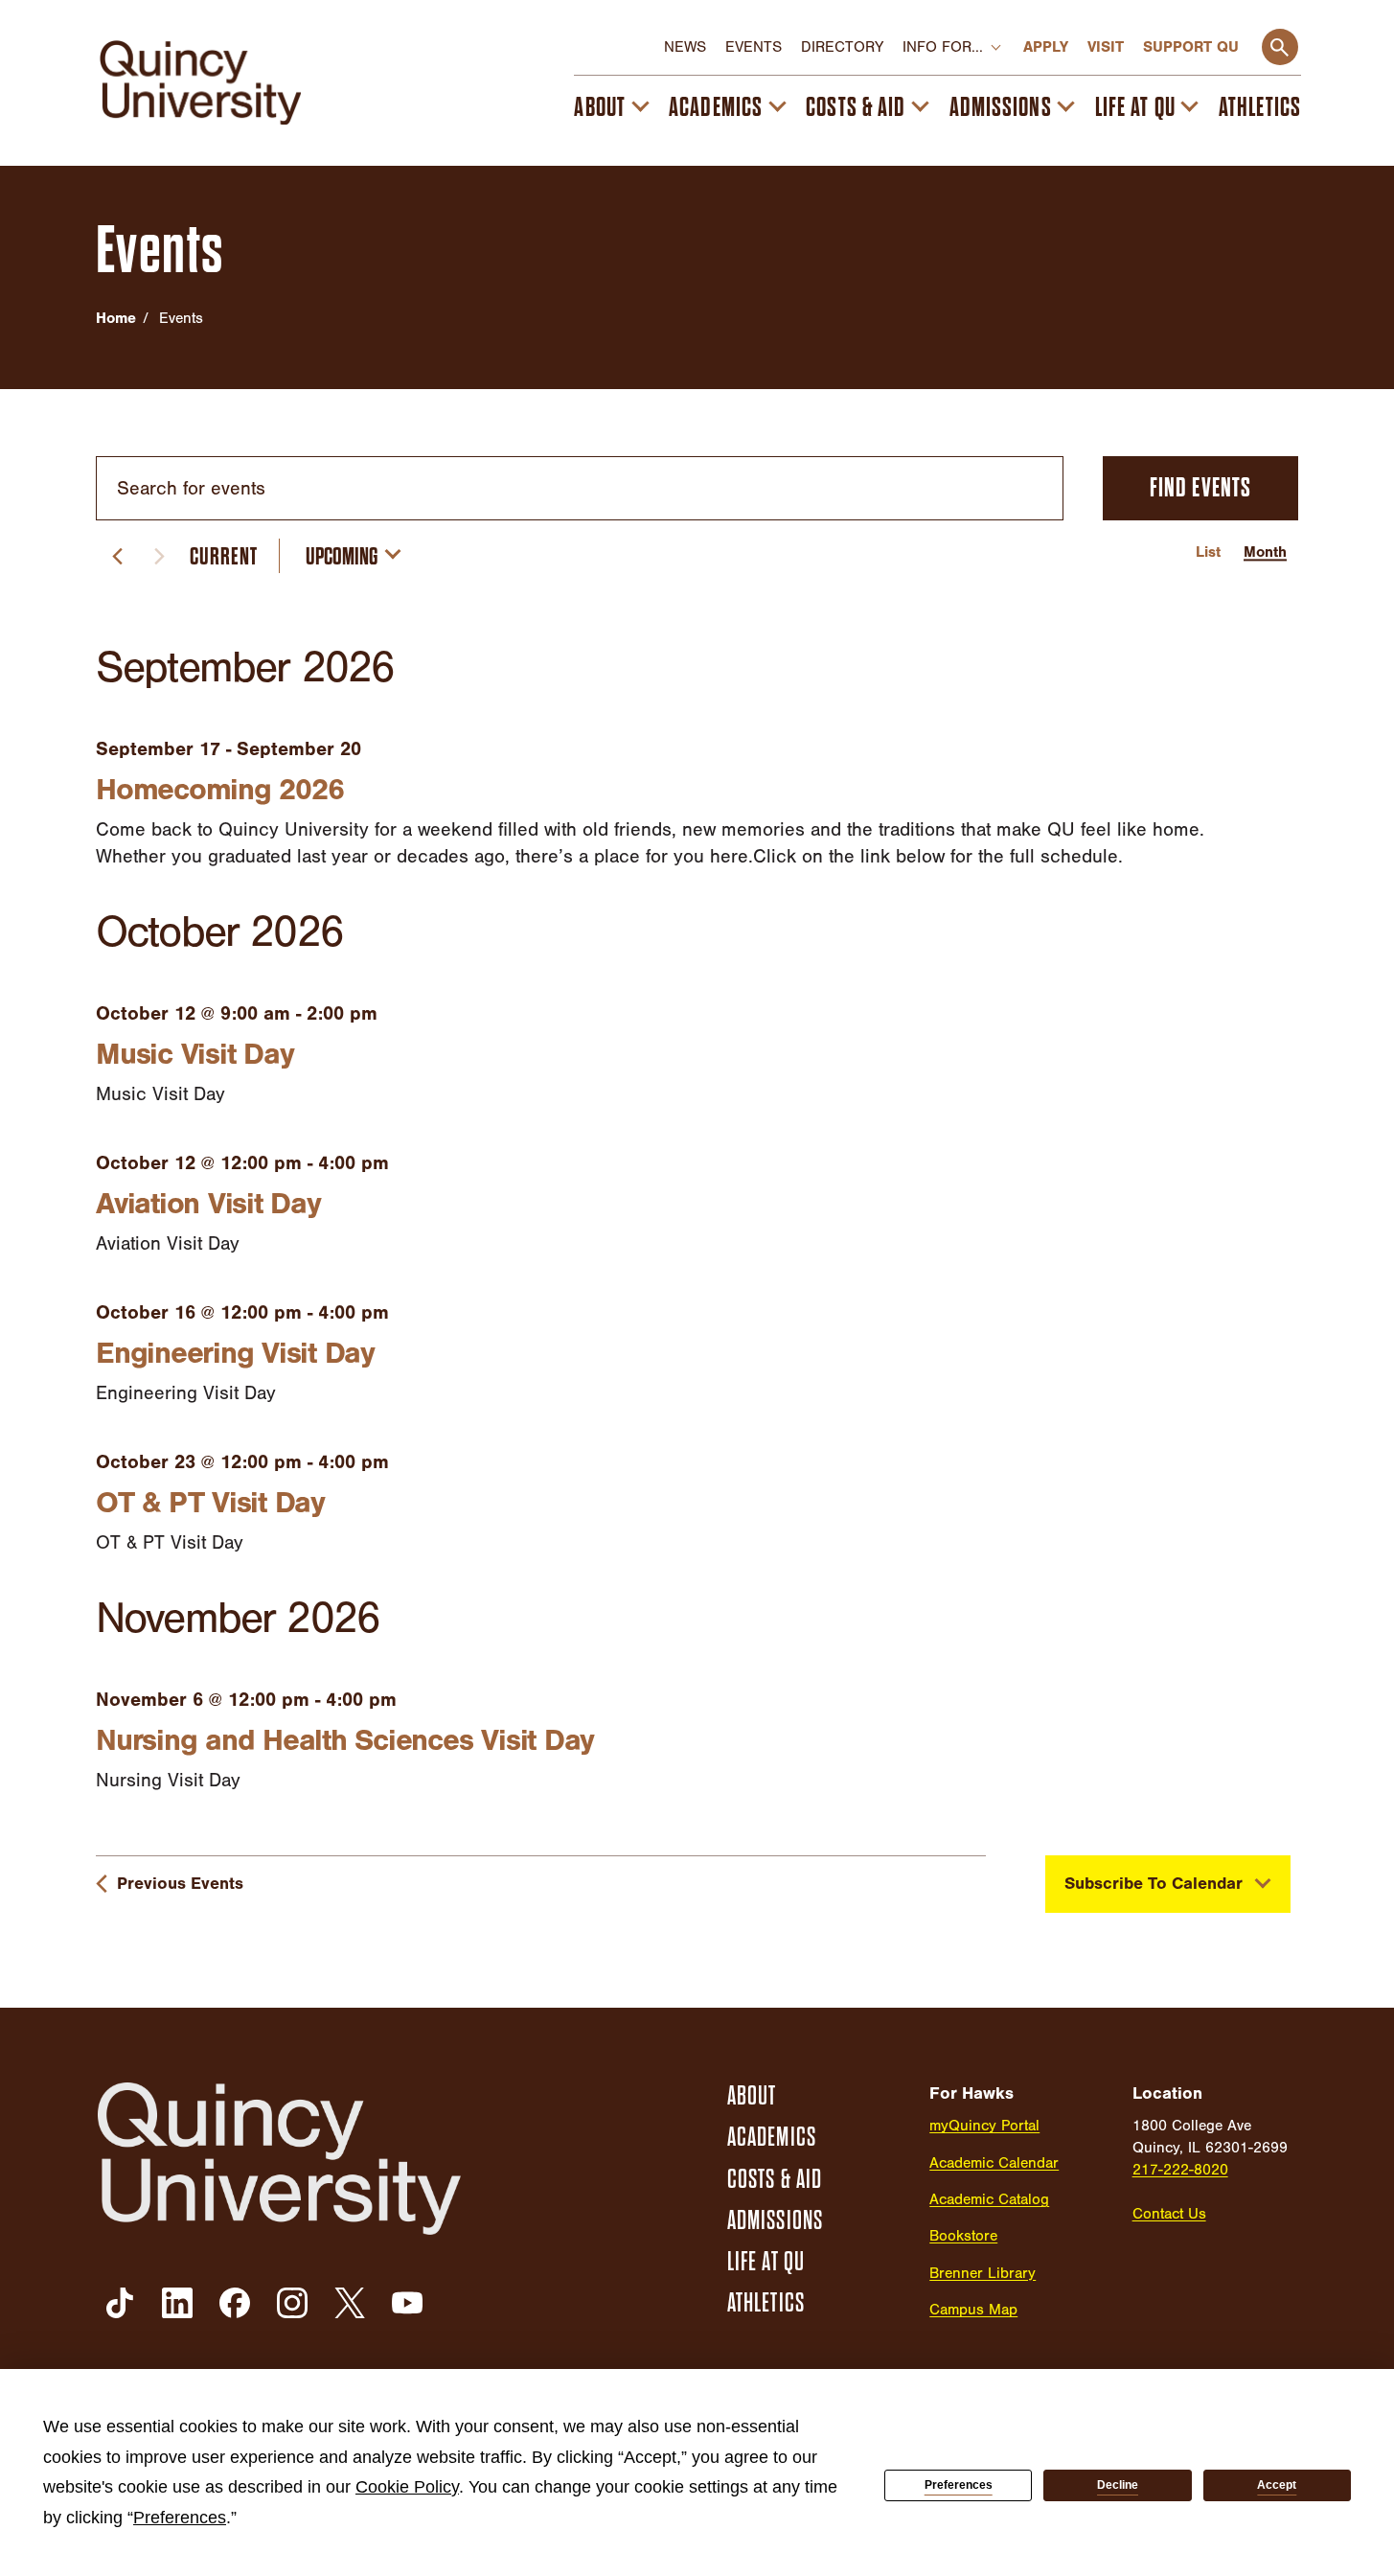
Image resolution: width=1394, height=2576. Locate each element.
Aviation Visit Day (208, 1203)
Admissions (1001, 107)
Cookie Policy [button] (407, 2487)
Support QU (1191, 47)
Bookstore (963, 2236)
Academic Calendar (994, 2163)
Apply (1046, 47)
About (600, 107)
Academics (716, 107)
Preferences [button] (180, 2518)
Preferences (959, 2485)
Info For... (943, 47)
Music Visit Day (194, 1054)
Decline (1118, 2485)
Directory (842, 47)
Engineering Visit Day (235, 1353)
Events (754, 47)
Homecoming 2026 (219, 789)
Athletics (1260, 107)
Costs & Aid (856, 107)
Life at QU (1135, 107)
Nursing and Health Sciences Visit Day (345, 1740)
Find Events (1200, 488)
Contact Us (1169, 2214)
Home (116, 318)
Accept (1277, 2485)
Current (224, 556)
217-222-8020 (1180, 2170)
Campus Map (973, 2310)
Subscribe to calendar (1154, 1884)
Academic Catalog (989, 2199)
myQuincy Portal (984, 2126)
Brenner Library (983, 2273)
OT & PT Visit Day (210, 1502)
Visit (1106, 47)
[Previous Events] (117, 556)
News (685, 47)
